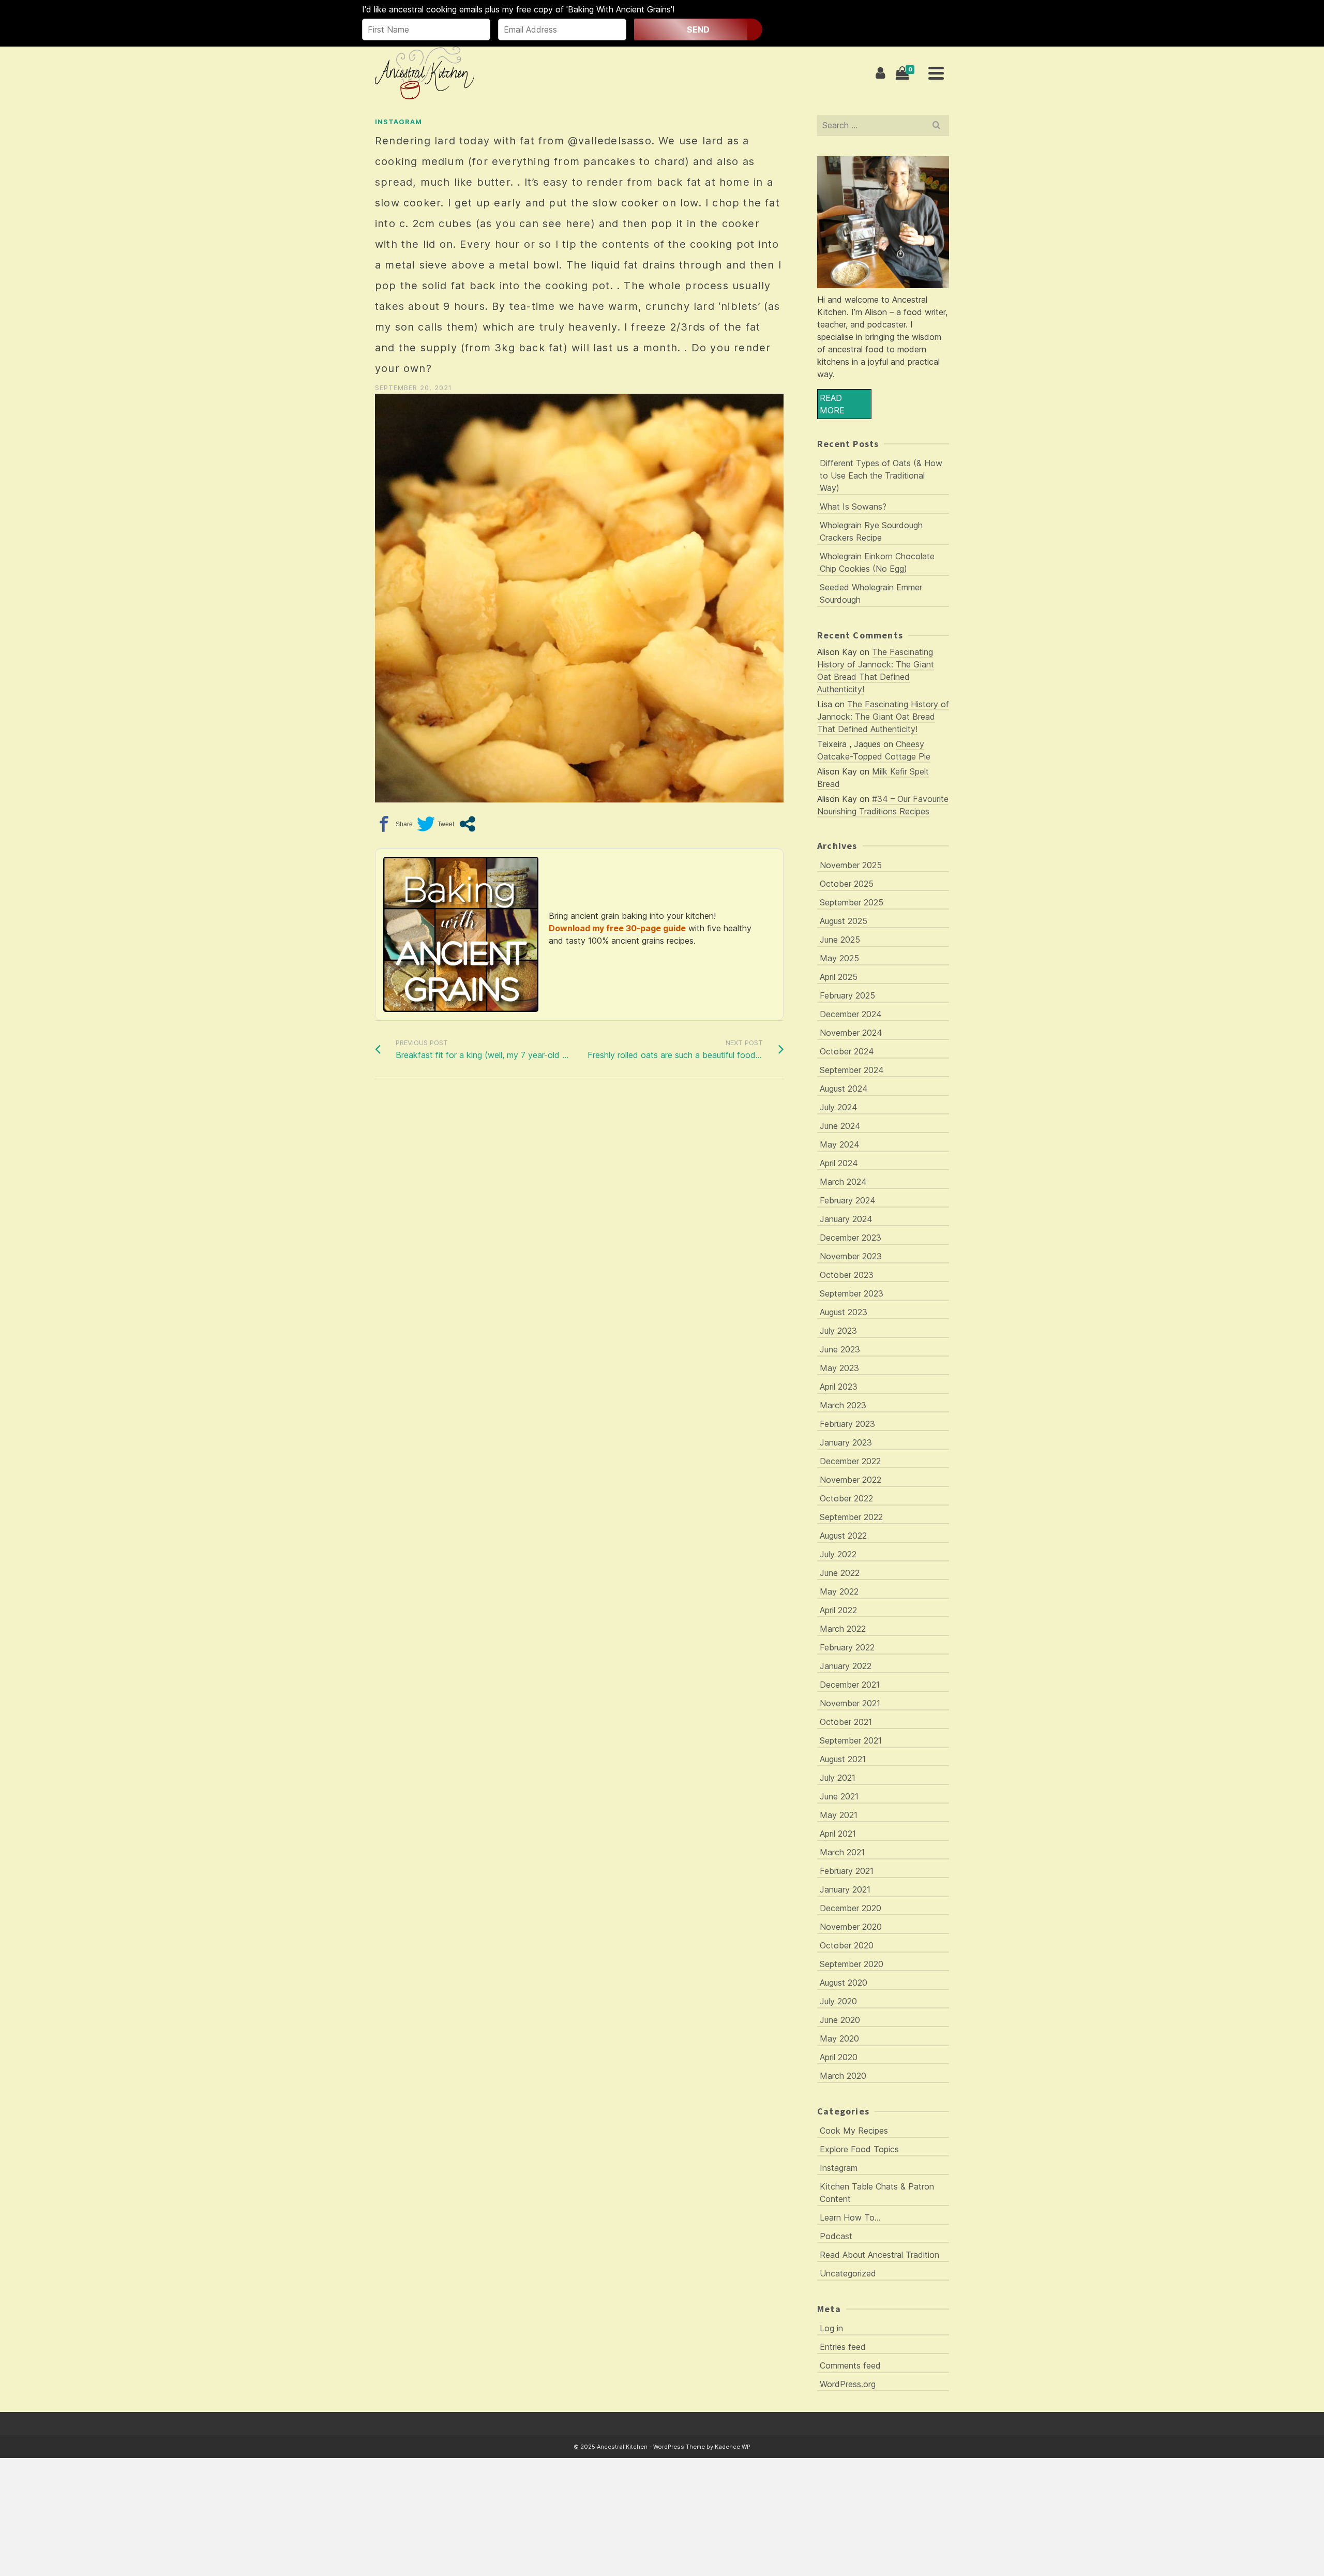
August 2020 (844, 1983)
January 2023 (846, 1442)
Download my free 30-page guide (617, 928)
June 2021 (839, 1796)
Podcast (836, 2236)
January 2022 (846, 1666)
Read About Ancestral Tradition (879, 2255)
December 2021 (850, 1685)
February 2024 (848, 1200)
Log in (831, 2328)
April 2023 (839, 1387)
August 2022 (843, 1536)
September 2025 (852, 902)
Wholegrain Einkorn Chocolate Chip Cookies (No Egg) (877, 562)
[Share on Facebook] (394, 824)
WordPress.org (848, 2384)
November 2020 (851, 1927)
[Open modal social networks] (467, 824)
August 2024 (844, 1089)
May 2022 (839, 1591)
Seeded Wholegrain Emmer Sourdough (871, 593)
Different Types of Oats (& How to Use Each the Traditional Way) (881, 475)
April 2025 (839, 977)
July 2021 (838, 1778)
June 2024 (840, 1126)
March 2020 (843, 2076)
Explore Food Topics (859, 2149)
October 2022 (846, 1498)
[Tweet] (435, 824)
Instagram (398, 122)
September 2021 (851, 1740)
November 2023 (851, 1256)
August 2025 (844, 921)
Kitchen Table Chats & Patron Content (877, 2193)
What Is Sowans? (853, 507)
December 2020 (851, 1908)
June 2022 (840, 1573)
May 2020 (839, 2038)
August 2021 (843, 1759)
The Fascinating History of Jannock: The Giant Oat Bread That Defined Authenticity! (883, 717)
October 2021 (846, 1722)
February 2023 (847, 1424)
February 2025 (847, 995)
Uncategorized (848, 2273)
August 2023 (844, 1312)
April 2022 (838, 1610)
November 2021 (850, 1703)
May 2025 (839, 958)
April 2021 (838, 1834)
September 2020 (852, 1964)
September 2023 (852, 1293)
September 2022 (851, 1517)
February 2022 (847, 1647)
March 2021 (842, 1852)
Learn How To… (850, 2217)
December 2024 (851, 1014)
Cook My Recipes (854, 2131)
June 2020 (840, 2020)
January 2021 (845, 1889)
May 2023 (839, 1368)
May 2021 (839, 1815)
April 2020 (839, 2057)
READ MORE (832, 404)
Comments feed (850, 2365)
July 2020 (838, 2001)
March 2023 (843, 1405)
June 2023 (840, 1349)
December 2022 (850, 1461)
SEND (698, 29)
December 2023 (851, 1238)
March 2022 (843, 1629)
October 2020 (847, 1945)
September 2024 (852, 1070)
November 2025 (851, 865)
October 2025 (847, 884)
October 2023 (847, 1275)
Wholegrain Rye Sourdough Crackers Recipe (871, 531)
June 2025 (840, 940)
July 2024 (839, 1107)
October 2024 (847, 1051)
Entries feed (843, 2347)
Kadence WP (733, 2447)
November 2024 (851, 1033)
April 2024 (839, 1163)
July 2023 (838, 1331)
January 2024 (846, 1219)
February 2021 (847, 1871)
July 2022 (838, 1554)
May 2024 (840, 1144)
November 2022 (851, 1480)
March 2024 (843, 1182)
